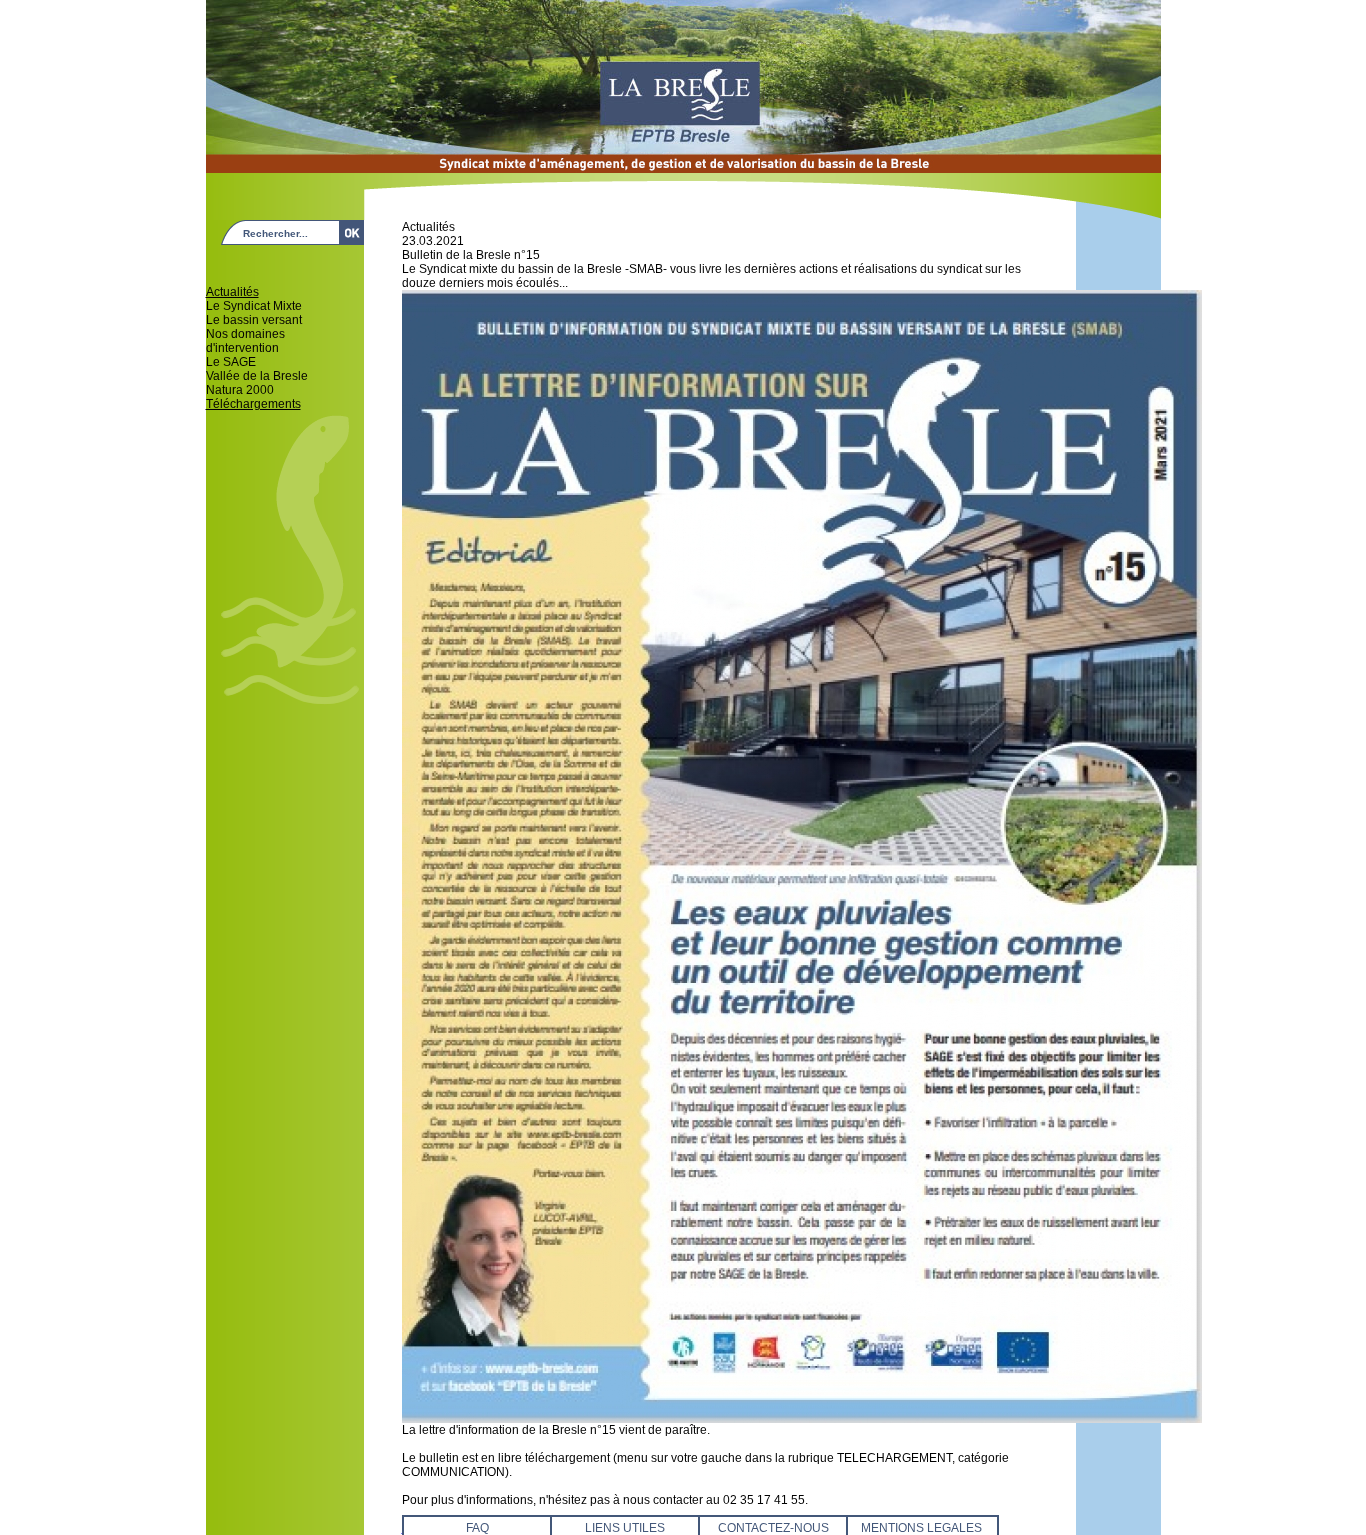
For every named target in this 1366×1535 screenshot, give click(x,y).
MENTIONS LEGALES (921, 1528)
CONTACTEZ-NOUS (773, 1528)
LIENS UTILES (625, 1528)
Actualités (232, 292)
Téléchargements (253, 404)
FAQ (477, 1528)
